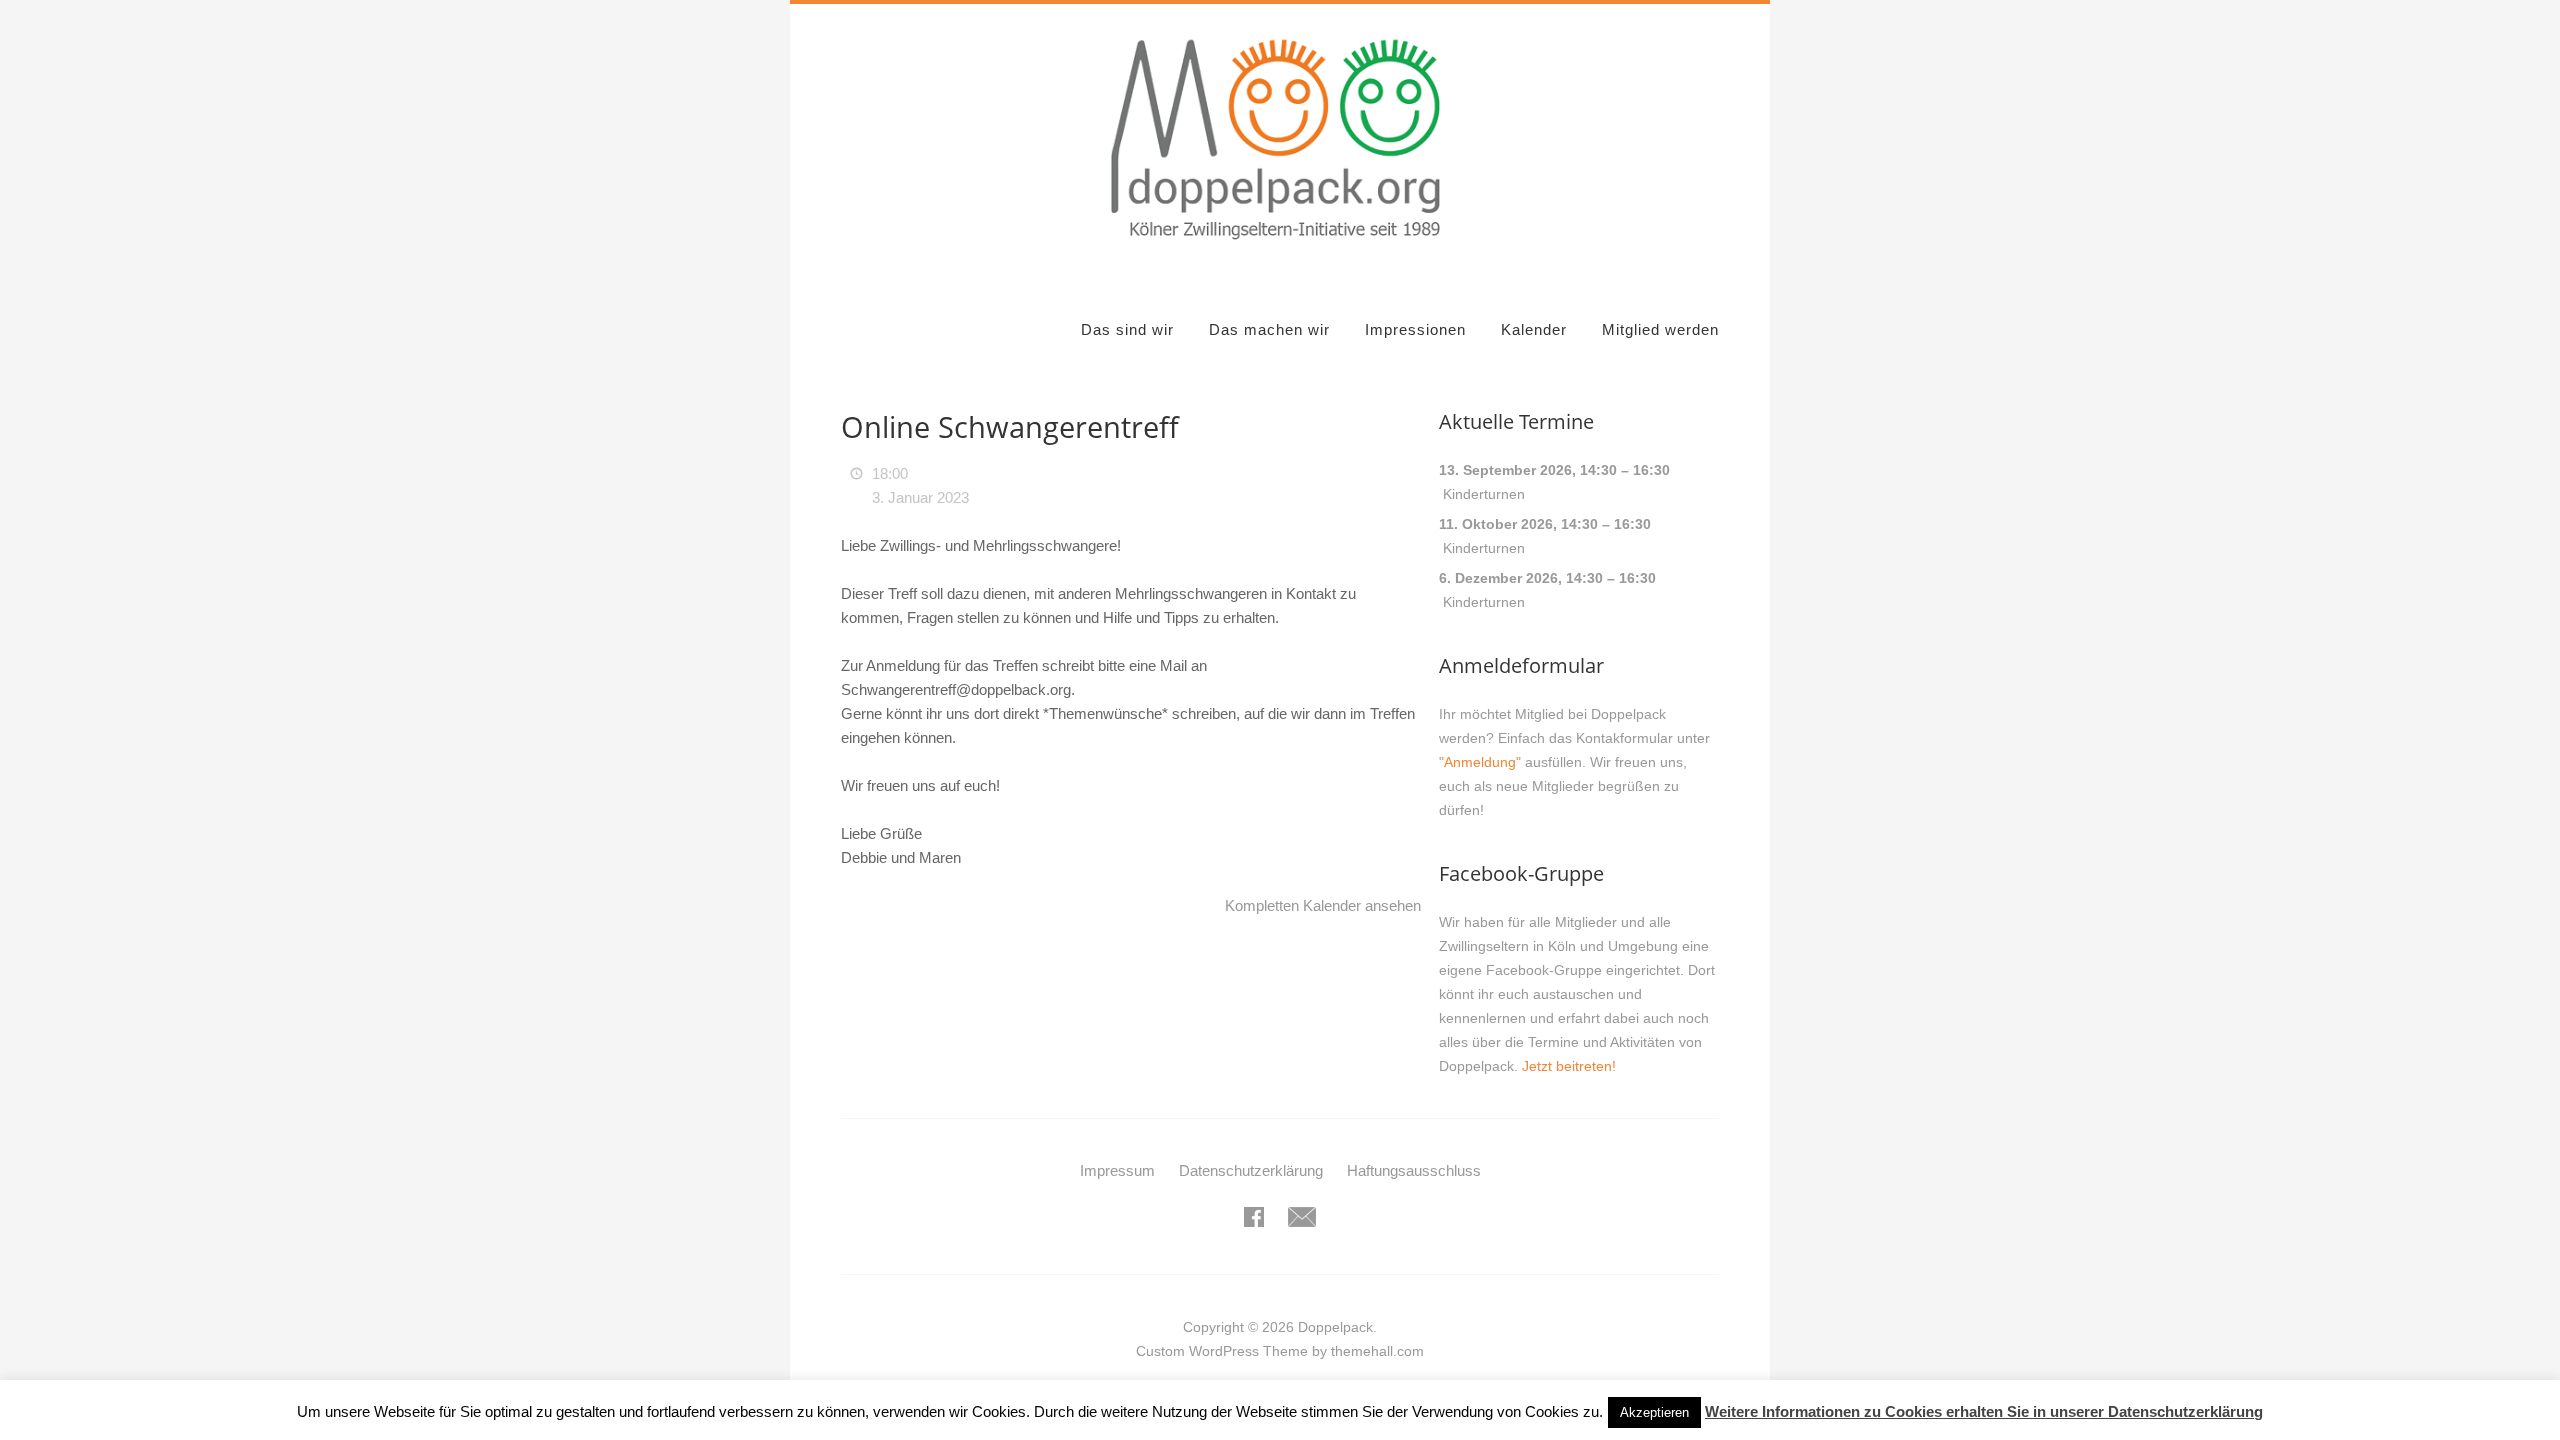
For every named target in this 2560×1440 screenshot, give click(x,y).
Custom (1160, 1351)
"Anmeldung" (1480, 762)
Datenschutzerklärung (1251, 1170)
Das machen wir (1269, 329)
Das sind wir (1127, 329)
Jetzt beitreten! (1569, 1066)
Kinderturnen (1484, 494)
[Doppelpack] (1280, 250)
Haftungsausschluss (1414, 1170)
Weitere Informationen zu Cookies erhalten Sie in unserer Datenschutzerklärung (1984, 1411)
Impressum (1117, 1170)
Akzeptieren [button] (1654, 1412)
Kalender (1534, 329)
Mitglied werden (1660, 329)
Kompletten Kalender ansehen (1323, 905)
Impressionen (1415, 329)
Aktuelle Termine (1516, 421)
